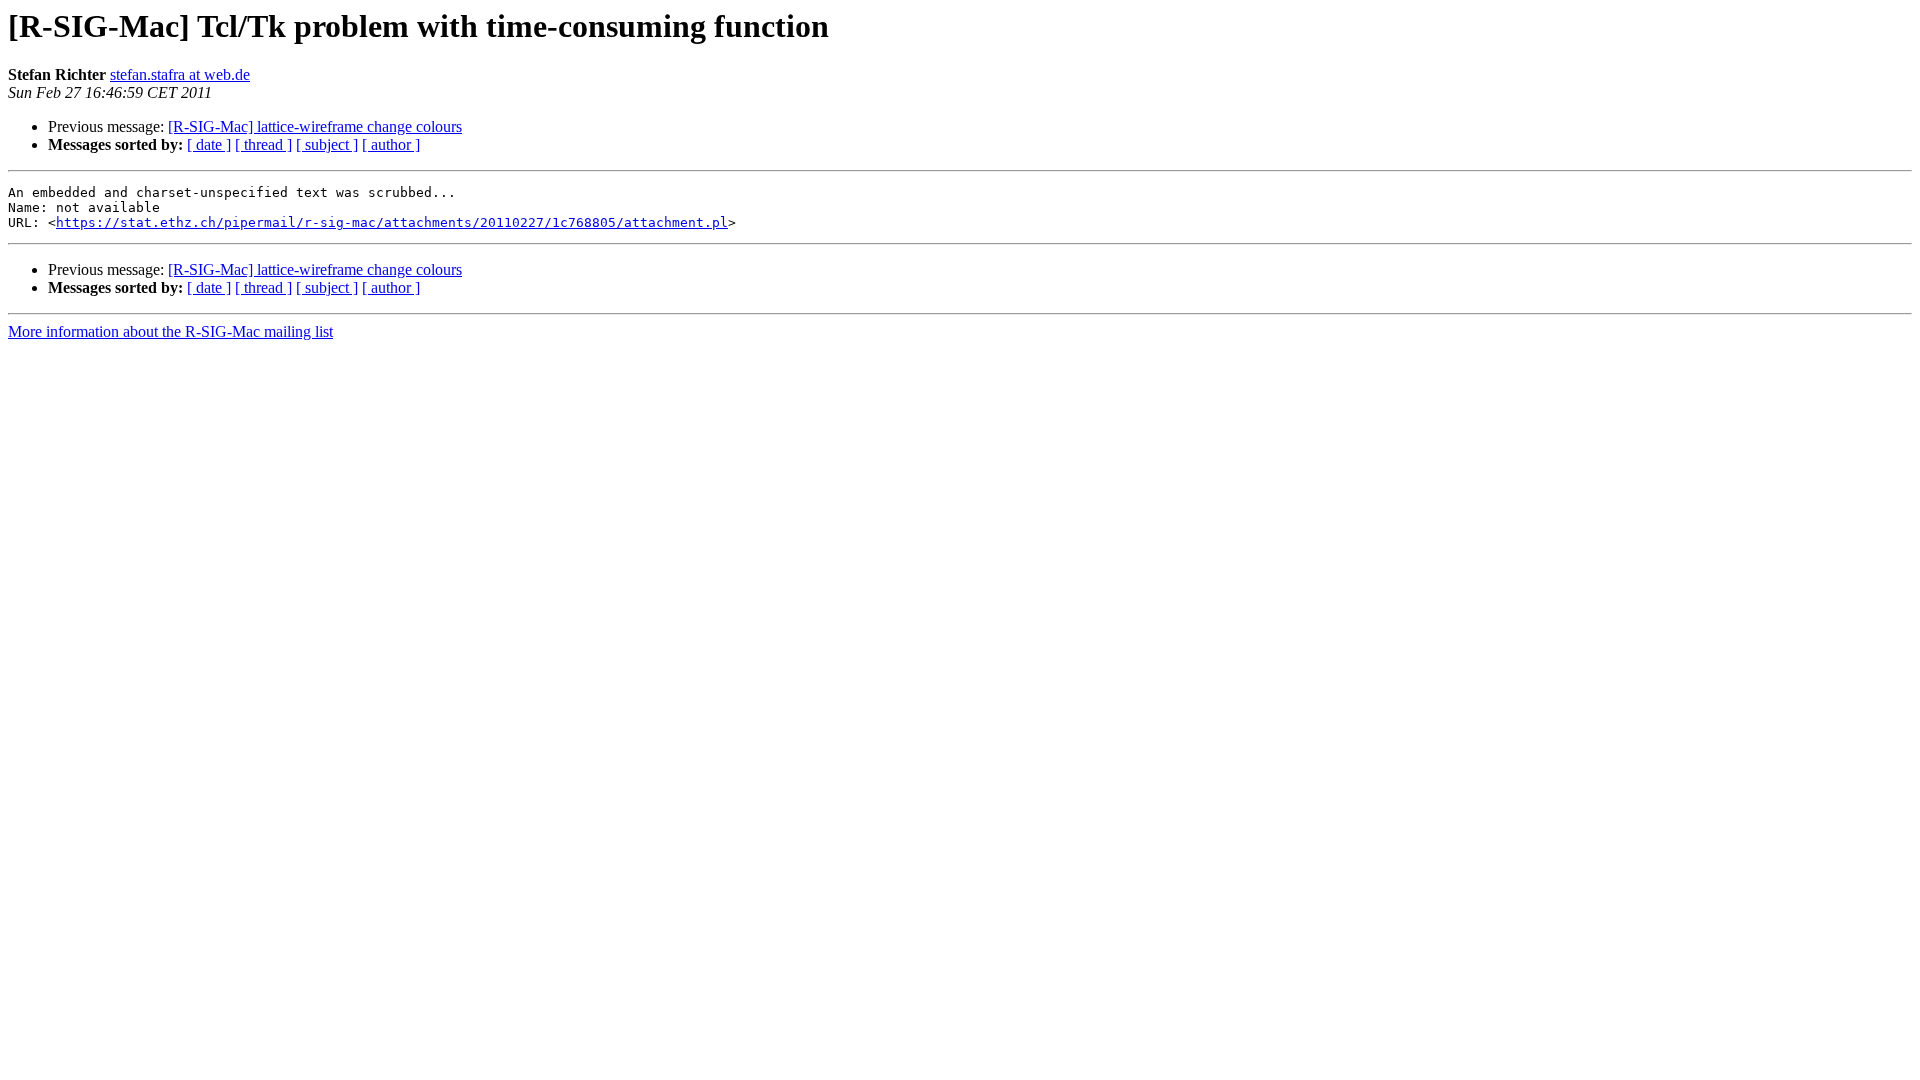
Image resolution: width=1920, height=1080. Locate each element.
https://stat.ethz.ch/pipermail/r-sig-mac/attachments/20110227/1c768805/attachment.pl (392, 222)
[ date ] (209, 144)
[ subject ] (327, 144)
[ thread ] (263, 144)
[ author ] (391, 144)
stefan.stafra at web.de (180, 74)
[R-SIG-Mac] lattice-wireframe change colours (315, 126)
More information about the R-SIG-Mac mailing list (170, 331)
